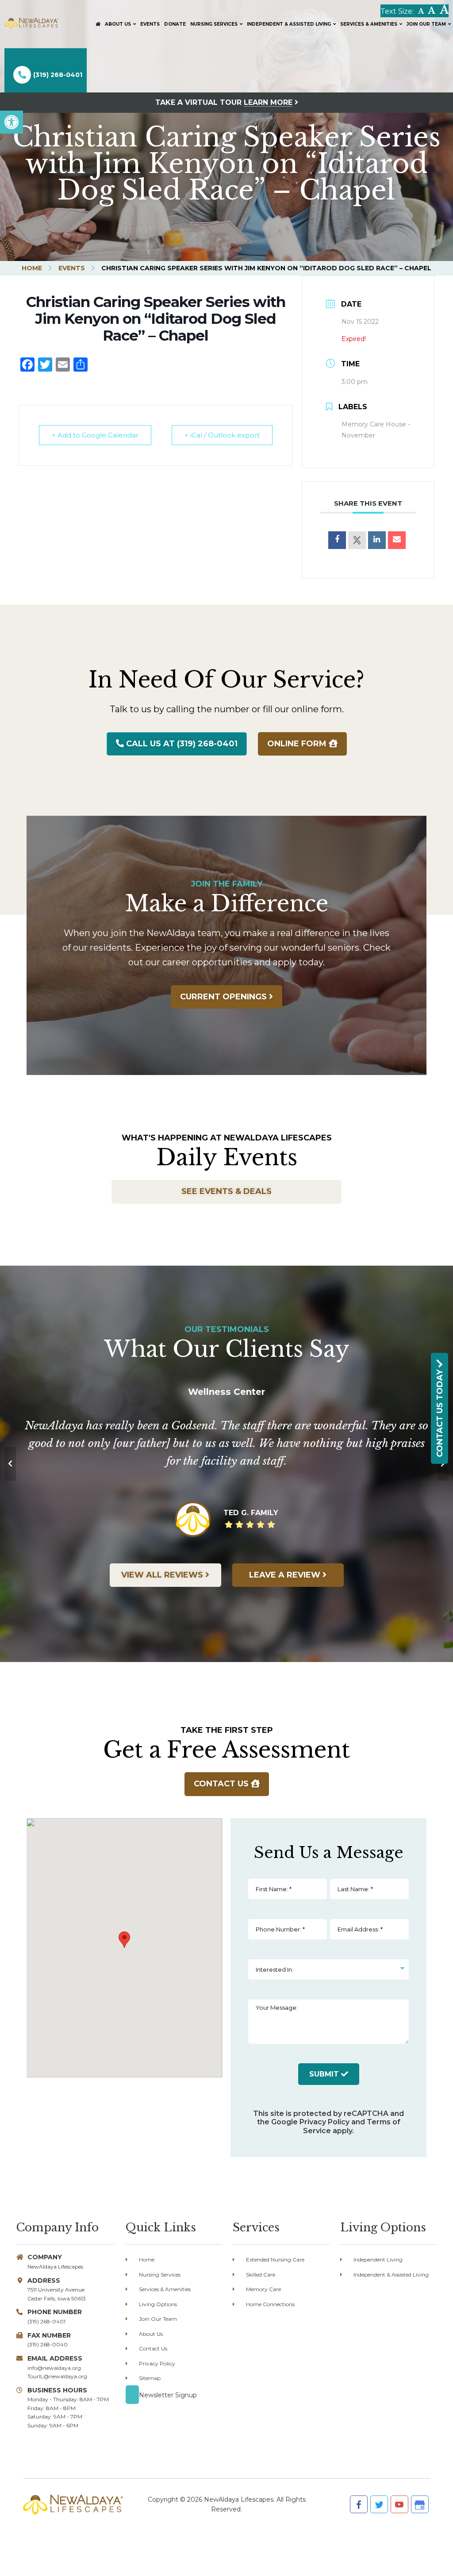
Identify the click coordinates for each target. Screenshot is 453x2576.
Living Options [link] (158, 2304)
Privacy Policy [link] (324, 2122)
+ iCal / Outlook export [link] (222, 435)
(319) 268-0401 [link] (58, 75)
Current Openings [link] (225, 997)
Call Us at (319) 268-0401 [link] (181, 744)
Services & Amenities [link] (165, 2289)
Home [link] (32, 268)
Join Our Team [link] (158, 2319)
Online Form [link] (298, 744)
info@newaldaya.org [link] (54, 2368)
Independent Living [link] (378, 2259)
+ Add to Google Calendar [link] (95, 435)
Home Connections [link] (270, 2304)
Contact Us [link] (222, 1784)
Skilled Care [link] (261, 2275)
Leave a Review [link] (286, 1575)
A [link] (421, 11)
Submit (325, 2074)
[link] (12, 122)
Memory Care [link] (263, 2289)
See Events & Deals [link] (226, 1191)
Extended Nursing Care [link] (275, 2259)
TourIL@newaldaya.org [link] (57, 2376)
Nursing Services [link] (160, 2275)
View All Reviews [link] (163, 1575)
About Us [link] (151, 2334)
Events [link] (72, 268)
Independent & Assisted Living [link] (391, 2275)
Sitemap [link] (150, 2378)
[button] (124, 1940)
